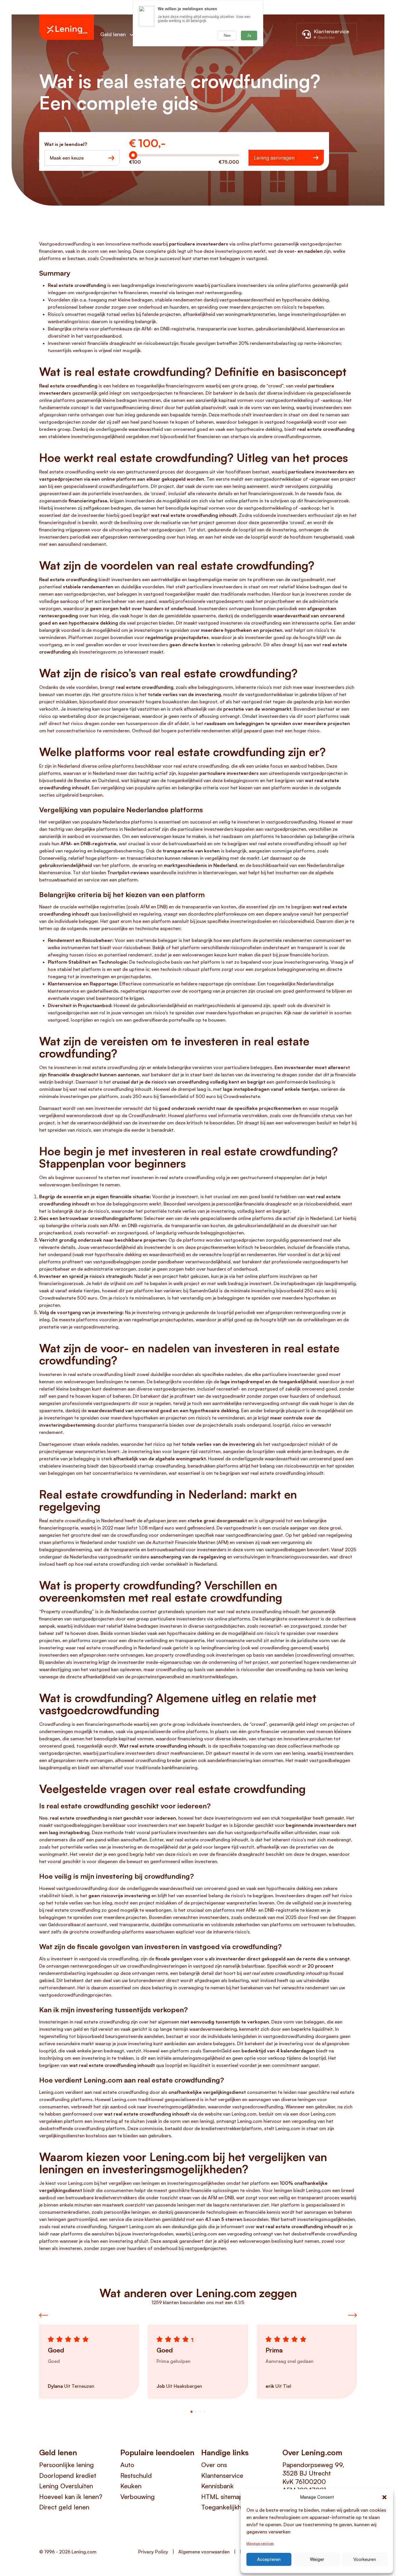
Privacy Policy (153, 2552)
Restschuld (136, 2475)
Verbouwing (138, 2497)
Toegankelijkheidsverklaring (239, 2507)
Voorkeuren (365, 2559)
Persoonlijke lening (67, 2465)
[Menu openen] (132, 35)
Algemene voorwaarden (204, 2552)
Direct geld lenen (64, 2507)
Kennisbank (217, 2486)
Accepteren (269, 2559)
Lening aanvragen (274, 158)
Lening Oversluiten (66, 2486)
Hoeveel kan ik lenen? (71, 2497)
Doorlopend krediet (68, 2475)
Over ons (214, 2465)
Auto (127, 2465)
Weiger (317, 2559)
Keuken (131, 2486)
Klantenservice (222, 2475)
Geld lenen (113, 34)
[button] (384, 2497)
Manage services (260, 2543)
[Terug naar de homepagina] (67, 27)
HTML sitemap (222, 2497)
